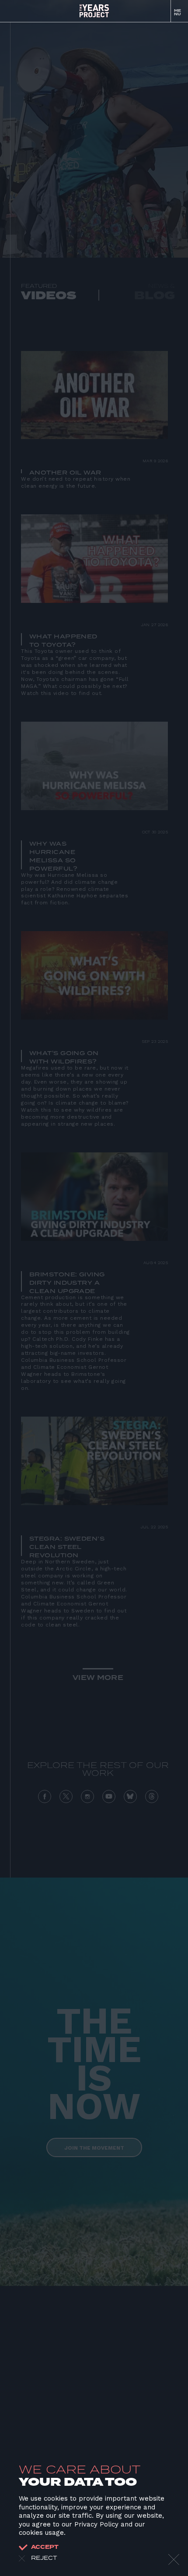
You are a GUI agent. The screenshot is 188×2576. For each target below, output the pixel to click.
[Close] (174, 2560)
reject (44, 2558)
